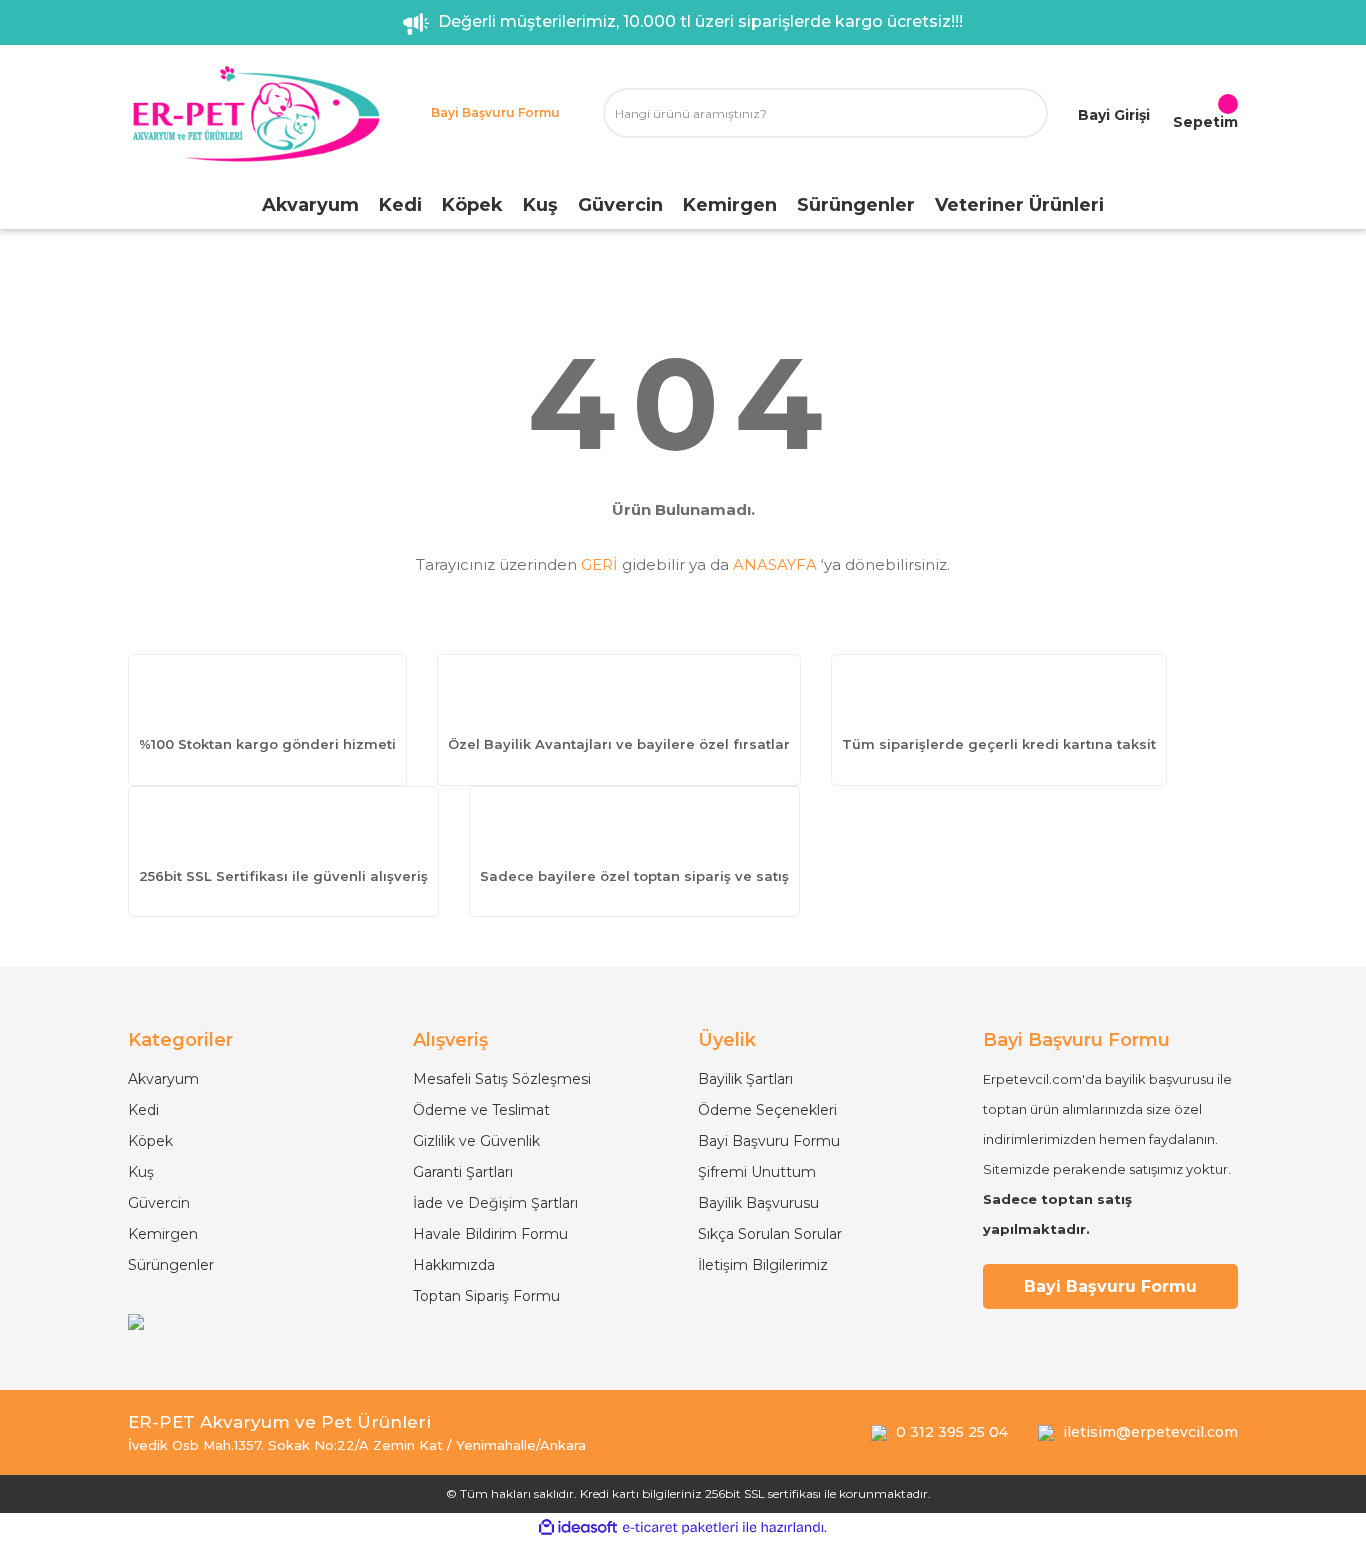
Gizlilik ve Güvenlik (476, 1141)
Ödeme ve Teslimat (481, 1110)
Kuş (141, 1172)
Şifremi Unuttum (757, 1172)
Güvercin (159, 1203)
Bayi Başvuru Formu (769, 1141)
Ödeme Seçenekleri (767, 1110)
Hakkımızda (454, 1265)
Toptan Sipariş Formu (486, 1296)
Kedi (143, 1110)
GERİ (599, 564)
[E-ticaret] (680, 1528)
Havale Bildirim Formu (490, 1234)
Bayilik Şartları (745, 1079)
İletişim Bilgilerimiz (763, 1265)
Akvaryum (163, 1079)
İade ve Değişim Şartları (495, 1203)
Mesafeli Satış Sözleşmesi (502, 1079)
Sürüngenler (171, 1265)
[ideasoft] (578, 1527)
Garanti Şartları (463, 1172)
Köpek (150, 1141)
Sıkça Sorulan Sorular (770, 1234)
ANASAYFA (775, 564)
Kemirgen (163, 1234)
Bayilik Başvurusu (758, 1203)
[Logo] (255, 113)
